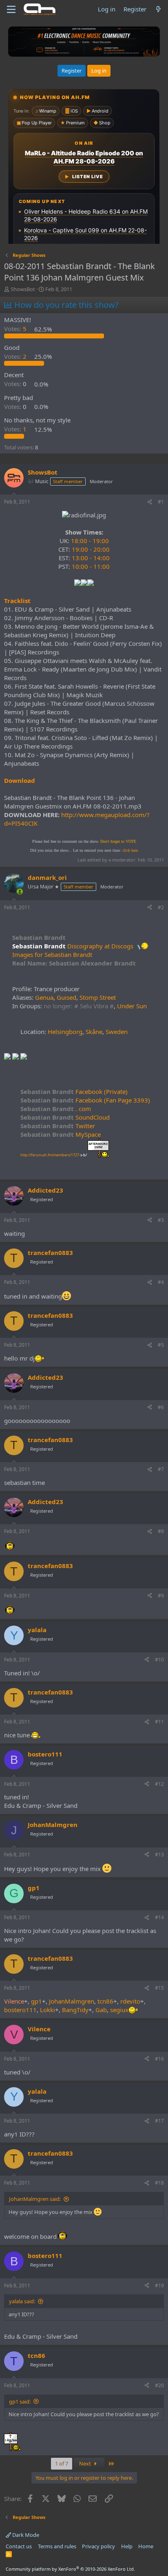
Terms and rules (57, 2546)
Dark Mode (25, 2535)
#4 (161, 1282)
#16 (159, 2059)
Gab (101, 2010)
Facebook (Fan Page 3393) (85, 1100)
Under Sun (132, 1006)
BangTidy (75, 2010)
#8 (161, 1531)
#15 (159, 1988)
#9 (161, 1596)
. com (56, 1109)
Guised (66, 997)
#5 (161, 1345)
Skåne (94, 1032)
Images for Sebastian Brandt (52, 954)
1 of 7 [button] (62, 2463)
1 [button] (16, 429)
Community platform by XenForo (70, 2569)
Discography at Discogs (100, 946)
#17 (159, 2121)
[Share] (150, 502)
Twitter (58, 1126)
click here (130, 850)
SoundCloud (65, 1117)
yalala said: (22, 2301)
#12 (159, 1784)
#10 (159, 1660)
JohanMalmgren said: (35, 2199)
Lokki (48, 2010)
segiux (119, 2010)
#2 (161, 907)
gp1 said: (20, 2401)
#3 (161, 1220)
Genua (44, 997)
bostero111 (20, 2010)
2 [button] (16, 356)
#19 (159, 2285)
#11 (159, 1722)
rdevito (130, 2001)
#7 (161, 1469)
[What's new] (158, 9)
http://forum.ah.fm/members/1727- (54, 1155)
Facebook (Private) (74, 1091)
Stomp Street (98, 997)
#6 (161, 1407)
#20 (159, 2385)
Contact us (19, 2546)
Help (127, 2546)
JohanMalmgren (72, 2001)
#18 (159, 2183)
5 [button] (16, 329)
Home (146, 2546)
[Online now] (20, 891)
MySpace (61, 1134)
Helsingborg (65, 1032)
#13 (159, 1855)
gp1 (36, 2001)
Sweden (117, 1032)
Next (86, 2463)
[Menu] (11, 9)
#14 (159, 1917)
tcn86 (105, 2001)
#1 (161, 502)
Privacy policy (98, 2546)
